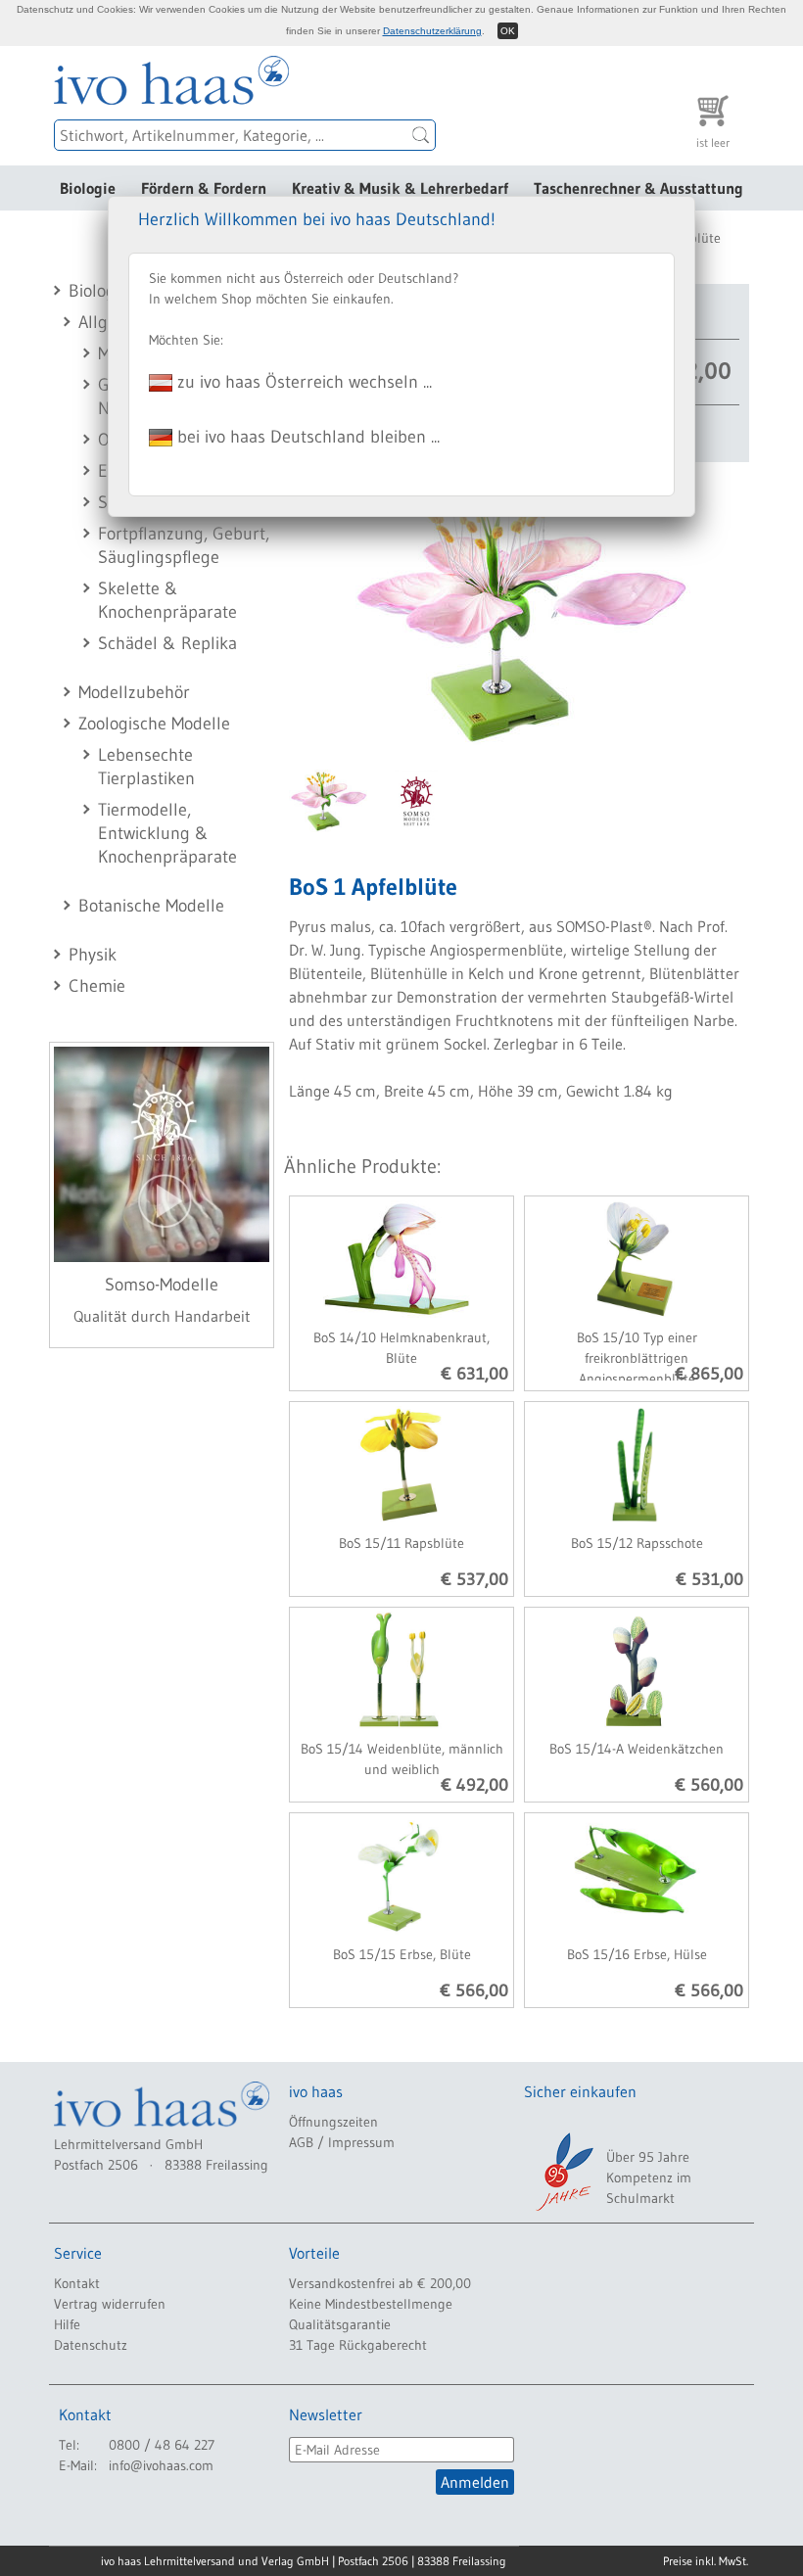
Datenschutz (91, 2345)
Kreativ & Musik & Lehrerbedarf (400, 188)
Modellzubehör (134, 692)
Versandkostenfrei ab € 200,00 (380, 2283)
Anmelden (475, 2482)
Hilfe (67, 2324)
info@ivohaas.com (161, 2465)
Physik (93, 955)
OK (508, 31)
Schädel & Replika (167, 643)
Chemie (97, 986)
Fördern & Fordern (204, 188)
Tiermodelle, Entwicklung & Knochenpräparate (167, 833)
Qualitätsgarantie (340, 2324)
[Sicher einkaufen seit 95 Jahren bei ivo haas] (563, 2172)
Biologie (88, 188)
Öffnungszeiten (333, 2122)
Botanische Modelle (151, 906)
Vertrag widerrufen (110, 2304)
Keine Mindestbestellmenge (371, 2304)
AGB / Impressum (342, 2142)
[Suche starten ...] (421, 135)
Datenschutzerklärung (432, 31)
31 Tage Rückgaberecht (358, 2345)
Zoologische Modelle (154, 724)
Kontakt (77, 2283)
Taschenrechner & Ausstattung (638, 188)
